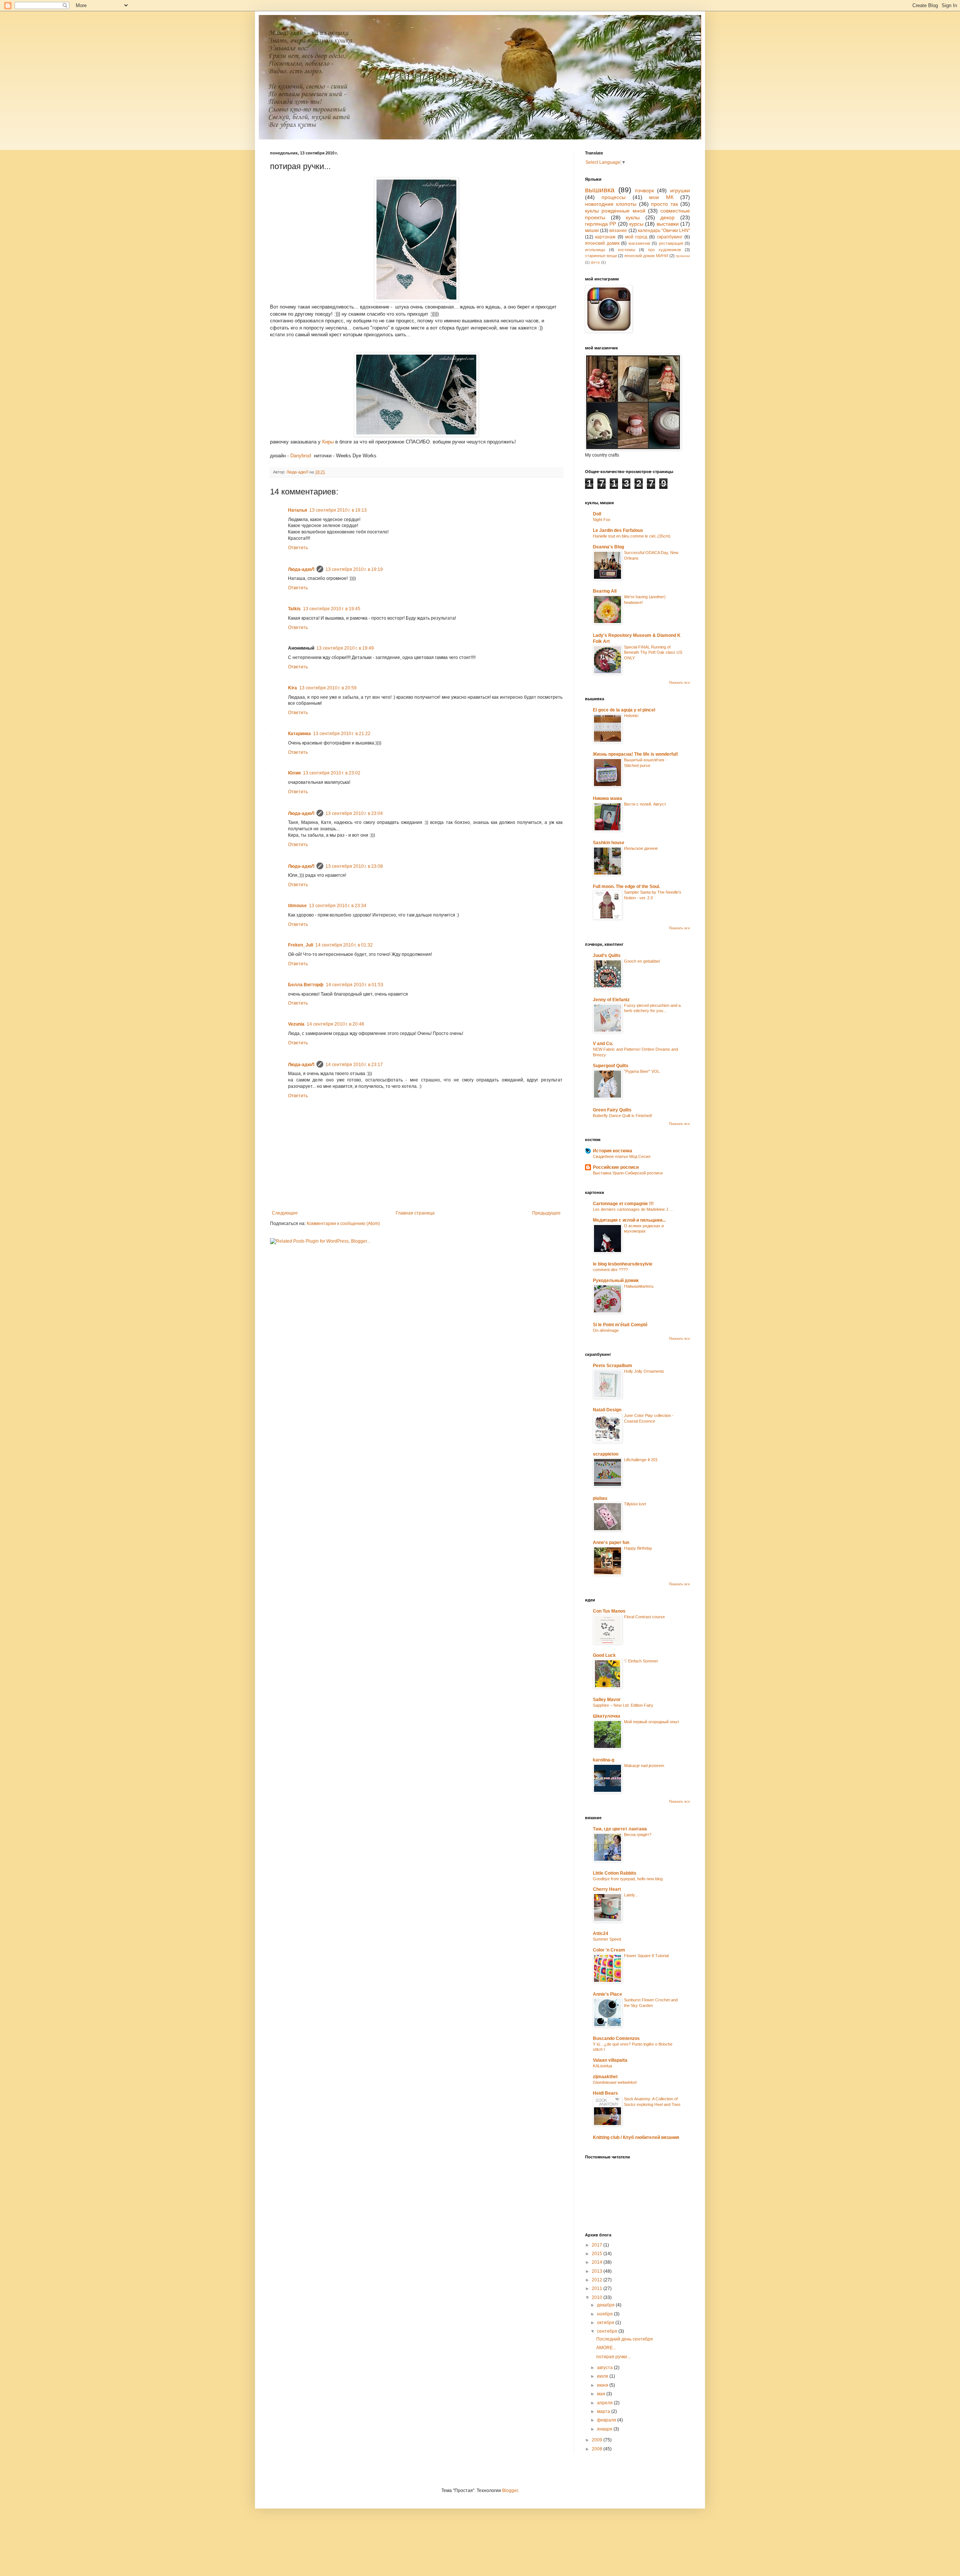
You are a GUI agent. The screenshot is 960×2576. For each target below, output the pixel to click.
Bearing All (605, 591)
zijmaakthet (605, 2077)
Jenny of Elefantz (611, 1000)
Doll (597, 514)
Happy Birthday (638, 1548)
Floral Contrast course (644, 1617)
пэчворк (644, 190)
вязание (618, 231)
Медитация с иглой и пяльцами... (629, 1220)
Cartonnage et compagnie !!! (623, 1204)
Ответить (298, 548)
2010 (598, 2297)
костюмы (627, 250)
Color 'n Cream (609, 1950)
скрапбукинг (670, 237)
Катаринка (299, 734)
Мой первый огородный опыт (652, 1722)
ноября (605, 2314)
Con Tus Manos (609, 1611)
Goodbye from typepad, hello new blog (628, 1879)
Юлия (294, 773)
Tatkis (294, 609)
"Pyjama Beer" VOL (642, 1071)
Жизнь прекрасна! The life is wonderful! (635, 754)
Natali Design (607, 1410)
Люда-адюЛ (301, 569)
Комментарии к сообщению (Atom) (343, 1224)
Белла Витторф (306, 985)
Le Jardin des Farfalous (618, 530)
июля (603, 2376)
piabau (600, 1498)
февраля (607, 2420)
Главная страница (415, 1213)
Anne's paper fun (611, 1543)
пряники (683, 256)
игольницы (595, 250)
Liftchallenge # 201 (641, 1460)
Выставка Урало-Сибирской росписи (628, 1173)
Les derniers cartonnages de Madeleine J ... (633, 1209)
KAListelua (602, 2066)
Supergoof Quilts (611, 1066)
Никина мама (607, 798)
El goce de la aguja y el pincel (624, 710)
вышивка (600, 190)
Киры (328, 442)
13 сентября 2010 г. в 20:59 (328, 688)
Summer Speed (607, 1939)
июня (603, 2385)
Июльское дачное (641, 848)
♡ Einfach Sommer (641, 1661)
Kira (292, 688)
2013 (598, 2271)
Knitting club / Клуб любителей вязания (636, 2137)
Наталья (298, 510)
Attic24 (601, 1933)
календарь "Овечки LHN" (664, 231)
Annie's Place (607, 1994)
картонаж (605, 237)
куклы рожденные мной (615, 211)
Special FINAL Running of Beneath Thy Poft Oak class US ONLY (653, 653)
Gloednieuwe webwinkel (615, 2082)
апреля (605, 2403)
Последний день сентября (625, 2339)
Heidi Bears (605, 2093)
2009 (598, 2440)
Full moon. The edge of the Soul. (626, 887)
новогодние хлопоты (611, 204)
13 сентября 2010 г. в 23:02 (332, 773)
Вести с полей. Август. (645, 804)
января (605, 2429)
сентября (608, 2331)
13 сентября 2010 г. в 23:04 (354, 813)
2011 (598, 2288)
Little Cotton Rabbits (615, 1873)
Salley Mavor (607, 1700)
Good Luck (604, 1655)
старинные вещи (601, 256)
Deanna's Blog (608, 547)
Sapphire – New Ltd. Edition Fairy (623, 1705)
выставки (668, 224)
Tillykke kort (635, 1504)
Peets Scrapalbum (613, 1366)
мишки (592, 231)
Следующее (285, 1213)
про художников (664, 250)
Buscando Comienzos (616, 2038)
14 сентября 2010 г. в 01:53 (355, 985)
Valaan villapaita (610, 2060)
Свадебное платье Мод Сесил (622, 1156)
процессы (613, 197)
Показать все (679, 683)
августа (605, 2368)
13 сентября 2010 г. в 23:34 (338, 906)
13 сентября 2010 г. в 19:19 (354, 569)
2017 (598, 2245)
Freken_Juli (301, 945)
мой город (636, 237)
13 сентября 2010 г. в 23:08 (354, 866)
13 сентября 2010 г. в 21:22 (342, 734)
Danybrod (301, 456)
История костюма (613, 1151)
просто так (664, 204)
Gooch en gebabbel (642, 961)
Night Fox (602, 520)
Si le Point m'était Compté (620, 1325)
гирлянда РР (601, 224)
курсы (636, 224)
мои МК (661, 197)
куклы (633, 217)
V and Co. (603, 1044)
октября (606, 2323)
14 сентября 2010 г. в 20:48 (335, 1024)
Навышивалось (639, 1286)
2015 (598, 2254)
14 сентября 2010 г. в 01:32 (344, 945)
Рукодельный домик (616, 1281)
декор (667, 217)
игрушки (680, 190)
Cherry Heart (607, 1889)
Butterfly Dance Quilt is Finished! (622, 1116)
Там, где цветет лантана (620, 1829)
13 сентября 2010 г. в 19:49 (345, 648)
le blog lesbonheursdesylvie (623, 1264)
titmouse (297, 906)
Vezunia (296, 1024)
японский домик (602, 243)
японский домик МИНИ (646, 256)
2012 (598, 2280)
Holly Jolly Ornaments (644, 1371)
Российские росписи (616, 1167)
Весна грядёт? (638, 1835)
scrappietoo (606, 1454)
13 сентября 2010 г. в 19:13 (338, 510)
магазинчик (639, 243)
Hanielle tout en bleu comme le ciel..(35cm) (632, 536)
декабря (606, 2305)
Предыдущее (546, 1213)
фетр (595, 262)
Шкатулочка (607, 1716)
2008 (598, 2449)
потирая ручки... (613, 2357)
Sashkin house (609, 843)
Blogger (510, 2491)
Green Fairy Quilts (612, 1110)
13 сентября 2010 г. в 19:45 (332, 609)
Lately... (631, 1895)
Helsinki (631, 716)
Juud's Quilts (607, 956)
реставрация (671, 243)
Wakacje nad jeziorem (644, 1766)
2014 (598, 2262)
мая (602, 2394)
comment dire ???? (610, 1270)
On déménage (606, 1330)
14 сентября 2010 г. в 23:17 (354, 1065)
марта (604, 2411)
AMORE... (606, 2348)
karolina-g (604, 1760)
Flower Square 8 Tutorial (646, 1956)
